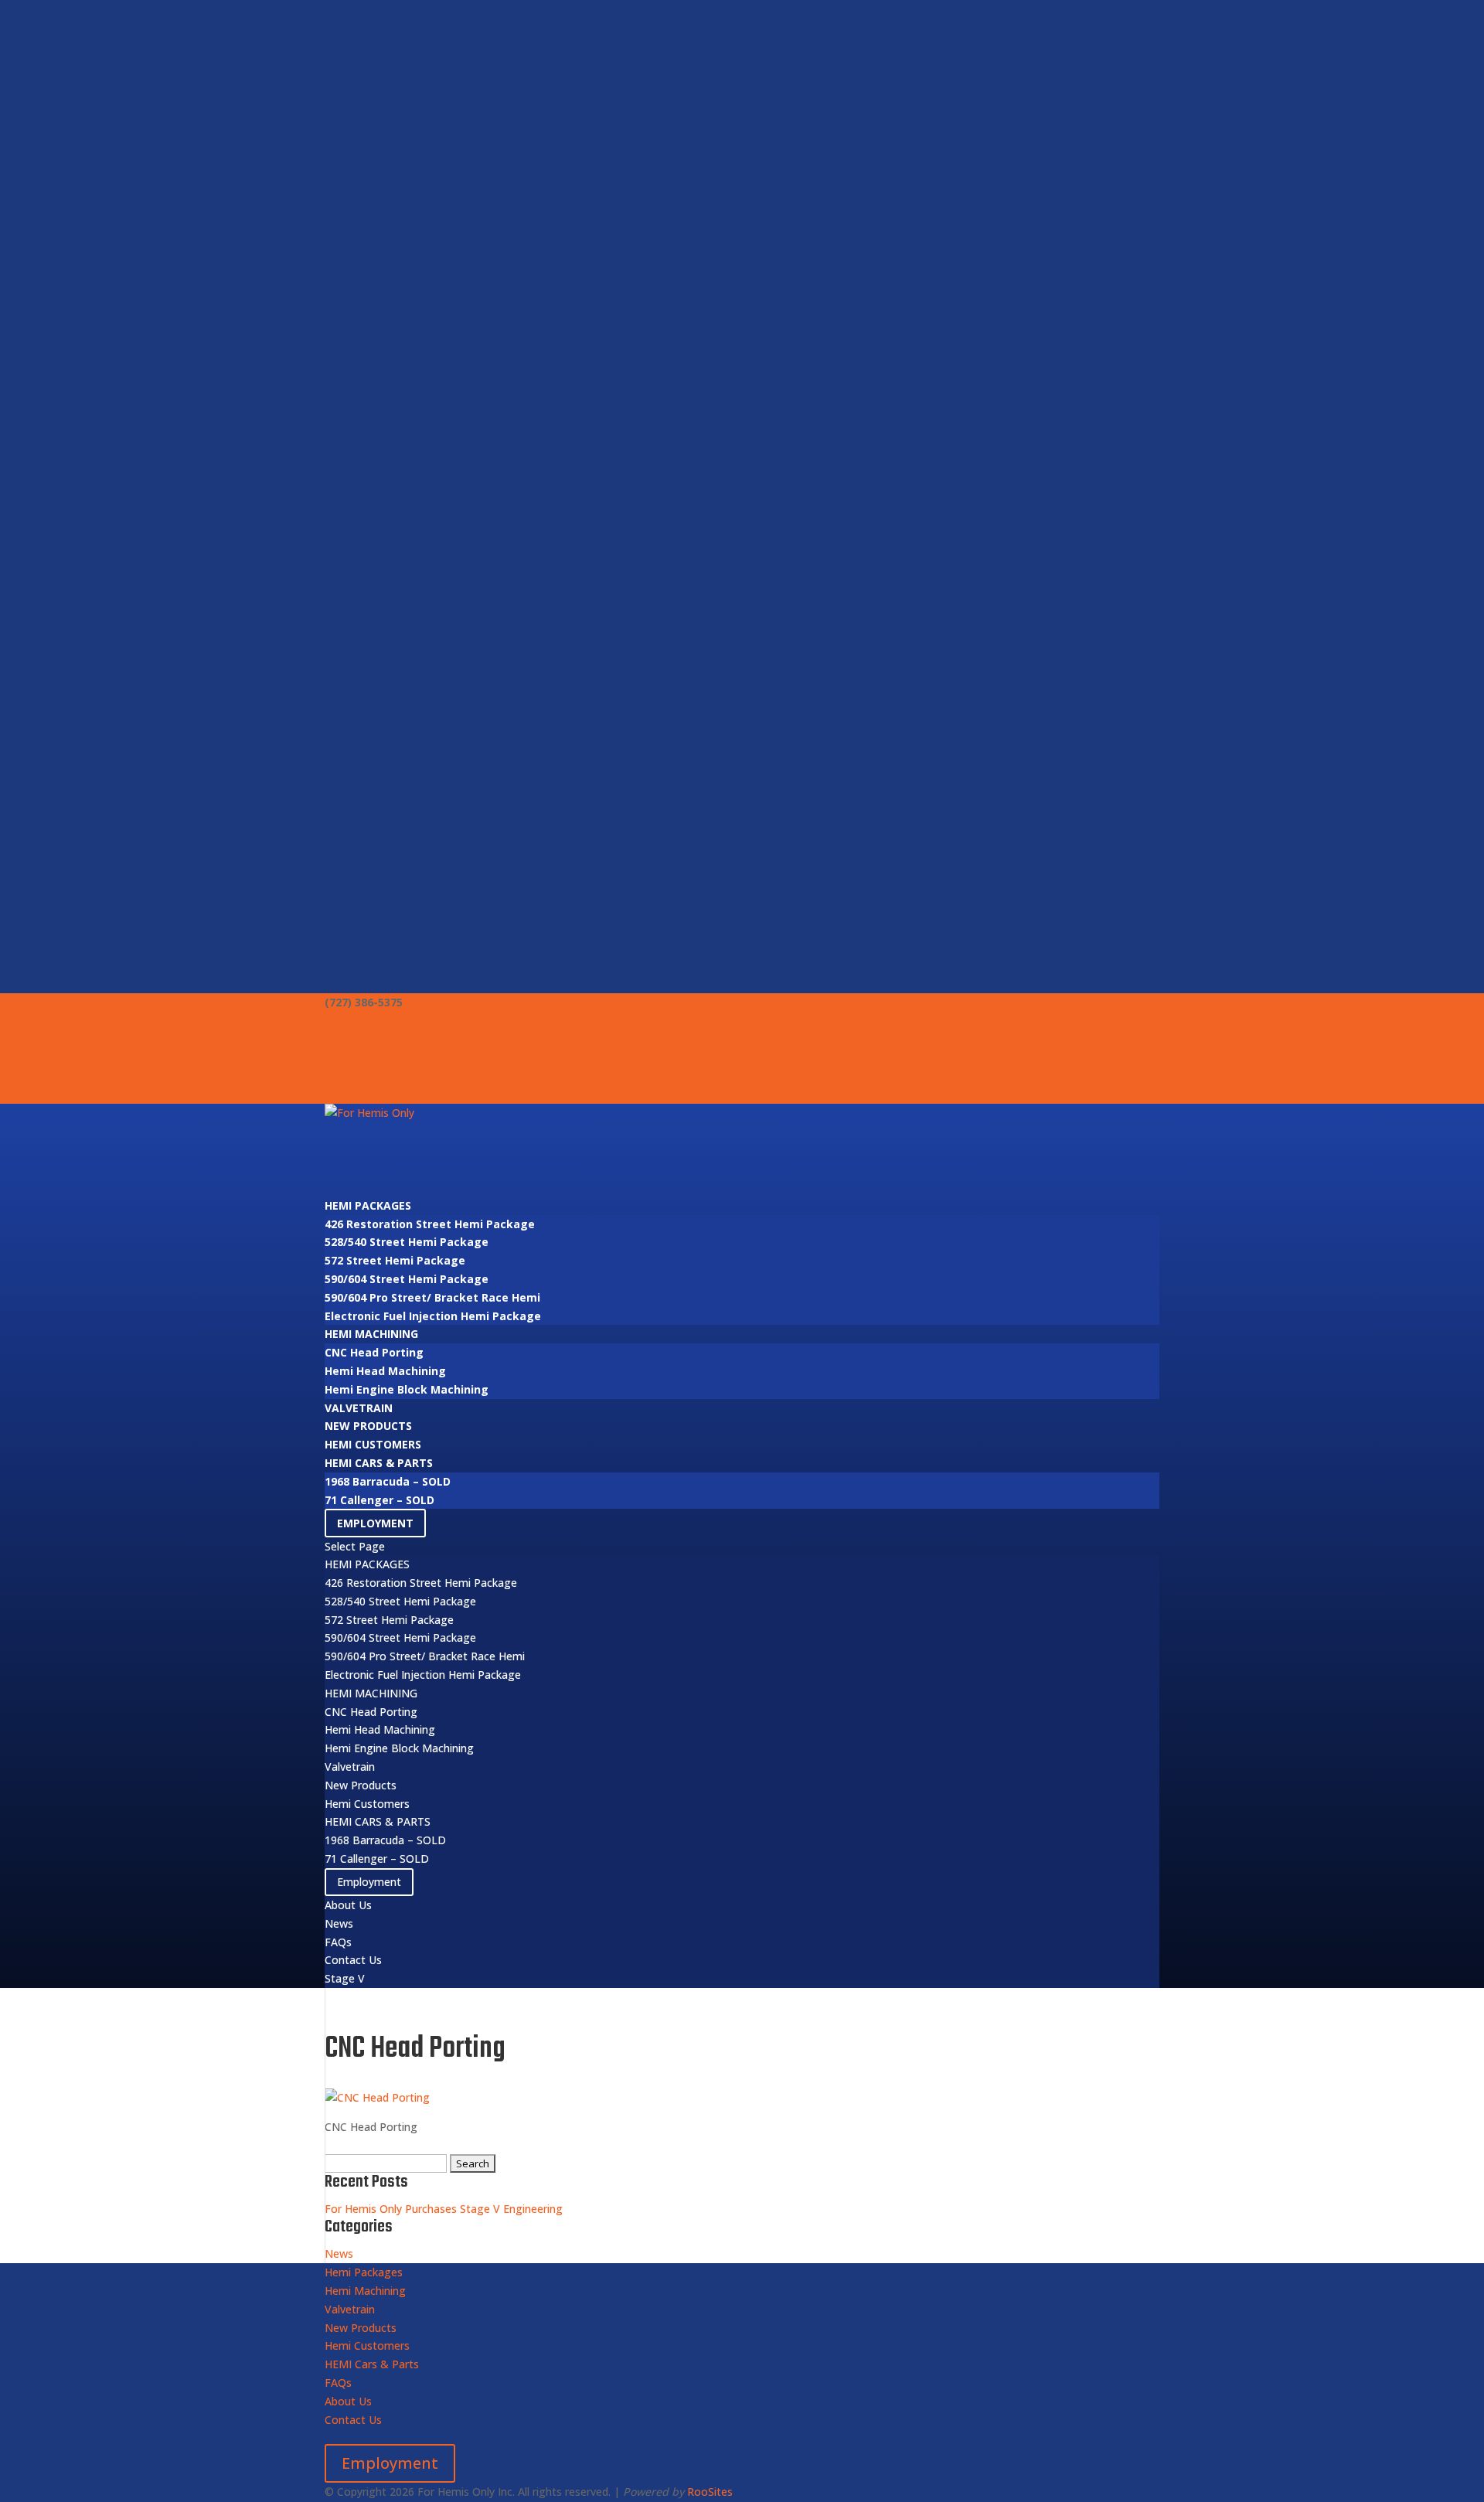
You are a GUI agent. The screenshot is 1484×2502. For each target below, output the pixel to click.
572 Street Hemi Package (395, 1260)
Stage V (346, 1094)
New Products (368, 1426)
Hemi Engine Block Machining (407, 1389)
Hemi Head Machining (385, 1371)
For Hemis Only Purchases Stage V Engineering (444, 2209)
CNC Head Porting (374, 1352)
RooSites (710, 2492)
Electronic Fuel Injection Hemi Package (433, 1316)
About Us (350, 1021)
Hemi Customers (373, 1444)
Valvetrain (359, 1408)
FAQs (339, 1057)
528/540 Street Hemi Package (407, 1242)
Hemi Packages (368, 1205)
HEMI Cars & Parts (379, 1463)
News (340, 1039)
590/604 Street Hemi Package (407, 1279)
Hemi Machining (371, 1334)
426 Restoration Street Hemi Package (430, 1224)
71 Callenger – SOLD (380, 1500)
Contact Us (356, 1076)
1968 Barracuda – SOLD (388, 1481)
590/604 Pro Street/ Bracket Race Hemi (432, 1297)
